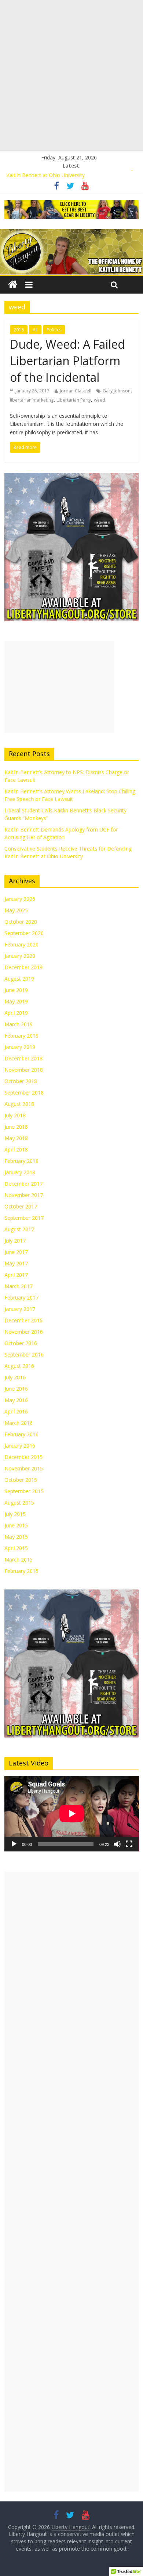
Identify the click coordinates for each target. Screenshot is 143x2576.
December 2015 (23, 1457)
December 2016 (23, 1320)
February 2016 (21, 1434)
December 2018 (23, 1058)
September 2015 (24, 1491)
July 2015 (15, 1514)
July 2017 (15, 1241)
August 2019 (19, 979)
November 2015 (24, 1468)
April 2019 (16, 1013)
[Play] (14, 1844)
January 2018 (20, 1172)
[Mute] (117, 1844)
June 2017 (16, 1252)
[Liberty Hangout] (13, 285)
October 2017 (21, 1206)
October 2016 (21, 1343)
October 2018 (21, 1081)
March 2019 (19, 1024)
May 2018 (16, 1138)
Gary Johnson (117, 391)
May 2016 (16, 1400)
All (35, 330)
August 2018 (19, 1104)
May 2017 (16, 1263)
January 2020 (20, 956)
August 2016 (19, 1366)
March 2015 (19, 1560)
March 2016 (19, 1423)
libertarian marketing (32, 400)
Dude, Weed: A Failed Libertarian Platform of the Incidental (67, 361)
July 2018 (15, 1115)
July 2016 (15, 1377)
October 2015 (21, 1480)
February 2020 (21, 944)
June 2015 (16, 1525)
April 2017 (16, 1275)
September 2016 (24, 1355)
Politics (54, 330)
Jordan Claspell (76, 391)
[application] (72, 1814)
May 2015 (16, 1537)
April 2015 (16, 1548)
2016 (19, 330)
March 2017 (19, 1286)
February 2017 (21, 1298)
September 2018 (24, 1093)
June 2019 (16, 990)
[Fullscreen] (129, 1844)
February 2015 (21, 1571)
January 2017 (20, 1309)
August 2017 (19, 1229)
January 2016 (20, 1446)
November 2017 (24, 1195)
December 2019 (23, 967)
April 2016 (16, 1411)
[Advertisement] (71, 75)
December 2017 (23, 1184)
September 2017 (24, 1218)
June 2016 (16, 1389)
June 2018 (16, 1127)
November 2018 (24, 1070)
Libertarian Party (74, 400)
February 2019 (21, 1036)
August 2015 (19, 1503)
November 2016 (24, 1332)
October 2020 (21, 922)
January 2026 (20, 899)
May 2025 (16, 910)
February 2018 (21, 1161)
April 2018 (16, 1149)
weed (100, 400)
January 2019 (20, 1047)
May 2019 (16, 1001)
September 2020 (24, 933)
